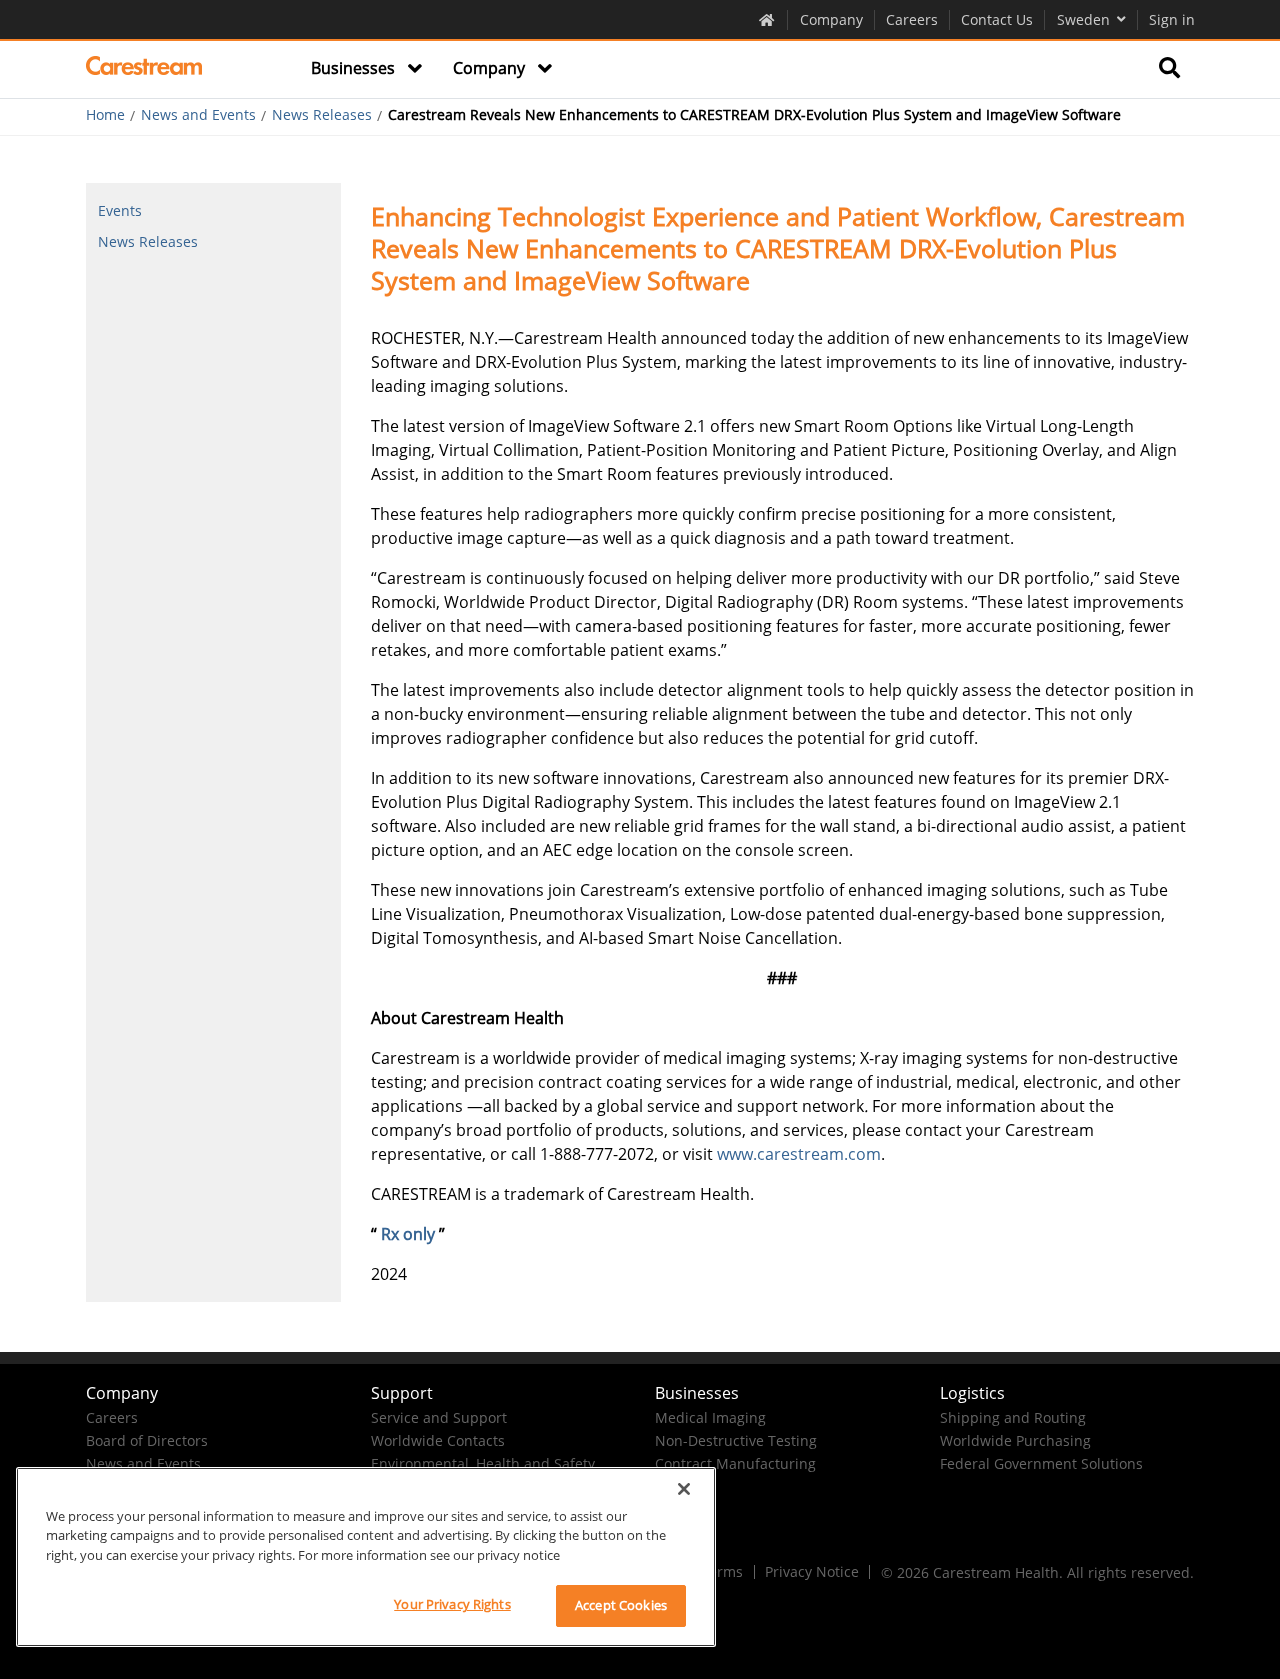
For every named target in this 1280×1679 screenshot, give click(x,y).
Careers (912, 19)
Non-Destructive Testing (736, 1440)
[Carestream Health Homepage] (767, 19)
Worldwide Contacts (438, 1440)
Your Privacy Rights (452, 1604)
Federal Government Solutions (1041, 1463)
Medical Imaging (710, 1417)
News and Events (198, 115)
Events (120, 210)
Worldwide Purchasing (1015, 1440)
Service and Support (439, 1417)
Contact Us (997, 19)
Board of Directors (147, 1440)
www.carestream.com (799, 1154)
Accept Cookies (621, 1605)
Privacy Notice (812, 1571)
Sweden (1083, 19)
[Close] (684, 1489)
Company (831, 19)
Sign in (1172, 19)
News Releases (322, 115)
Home (105, 115)
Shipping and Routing (1013, 1417)
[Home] (145, 69)
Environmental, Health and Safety (483, 1463)
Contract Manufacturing (735, 1463)
